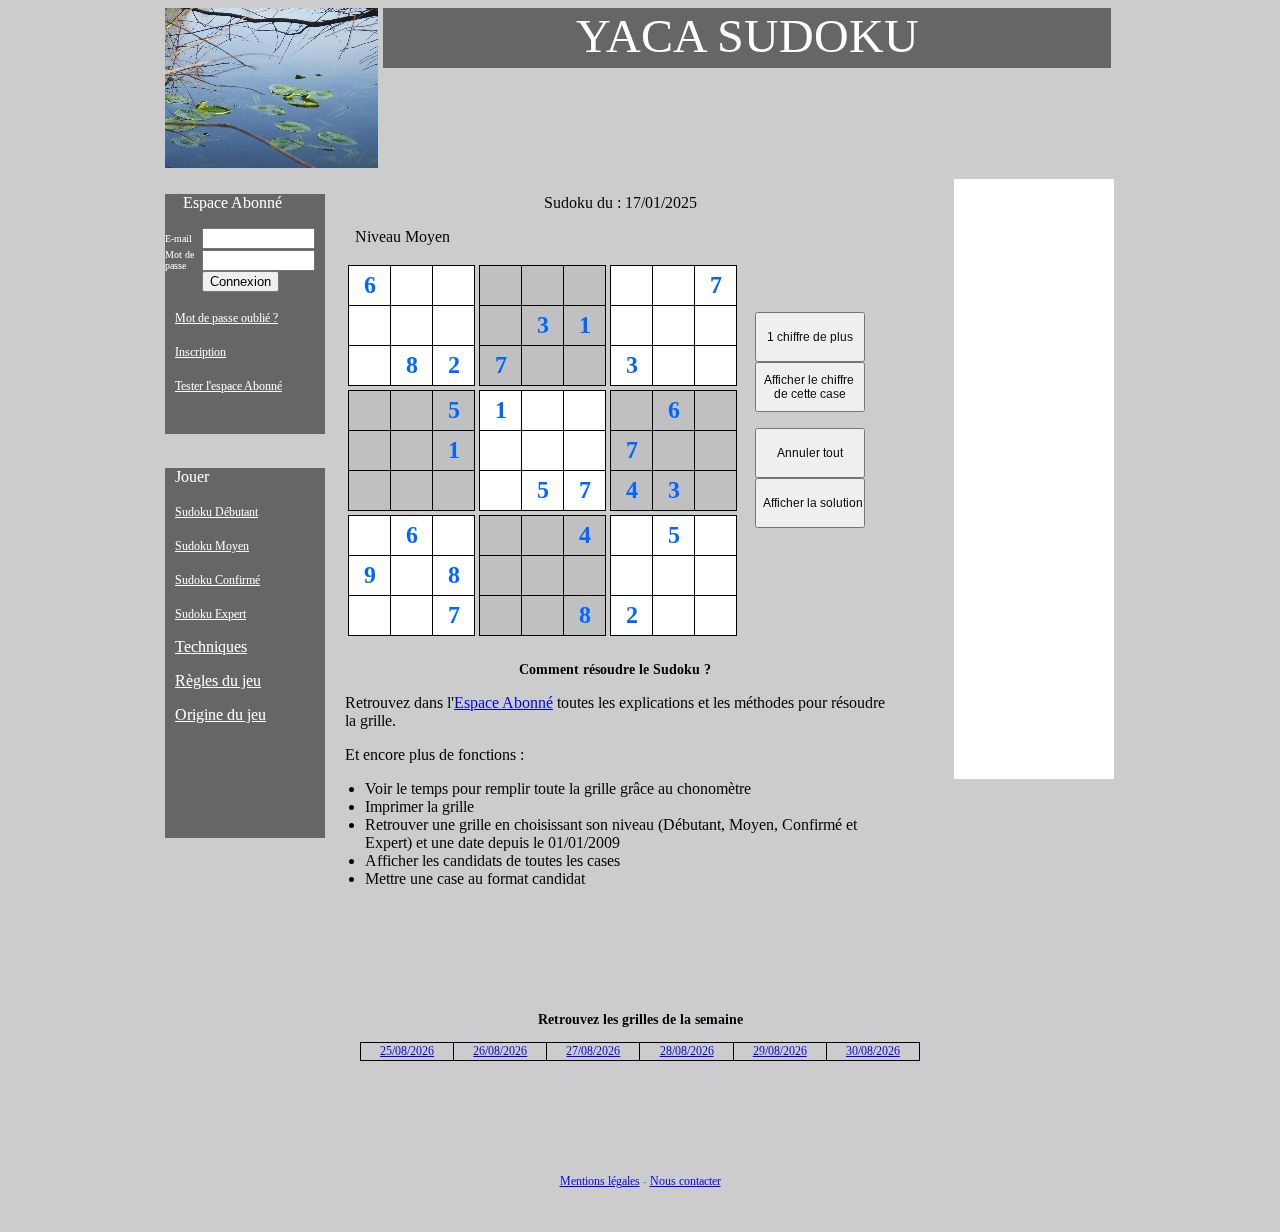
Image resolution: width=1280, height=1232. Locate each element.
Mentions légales (600, 1181)
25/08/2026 (407, 1051)
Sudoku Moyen (212, 546)
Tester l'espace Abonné (228, 386)
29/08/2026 (780, 1051)
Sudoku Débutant (216, 512)
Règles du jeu (218, 680)
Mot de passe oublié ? (226, 318)
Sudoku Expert (210, 614)
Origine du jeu (220, 714)
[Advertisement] (1034, 479)
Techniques (211, 646)
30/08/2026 (873, 1051)
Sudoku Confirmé (217, 580)
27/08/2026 (593, 1051)
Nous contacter (685, 1181)
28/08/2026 (687, 1051)
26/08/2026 (500, 1051)
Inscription (200, 352)
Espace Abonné (503, 702)
